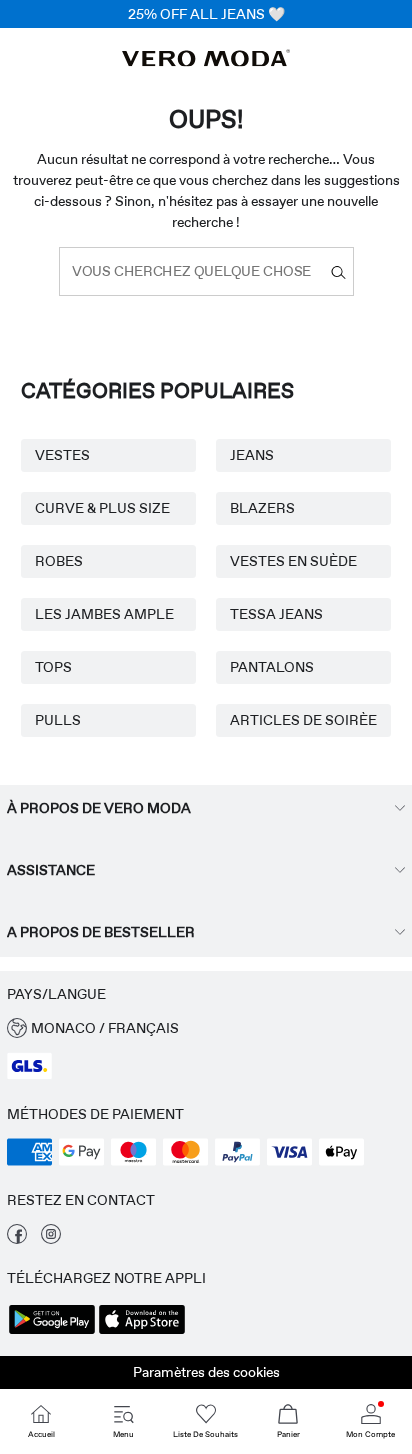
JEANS (252, 455)
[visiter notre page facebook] (17, 1239)
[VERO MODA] (206, 61)
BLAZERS (262, 508)
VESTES (62, 455)
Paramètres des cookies (206, 1372)
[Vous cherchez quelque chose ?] (338, 271)
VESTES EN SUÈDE (293, 561)
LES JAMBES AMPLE (104, 614)
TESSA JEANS (276, 614)
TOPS (53, 667)
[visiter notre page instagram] (51, 1239)
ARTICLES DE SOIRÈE (303, 720)
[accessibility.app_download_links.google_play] (52, 1332)
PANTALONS (272, 667)
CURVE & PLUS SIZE (102, 508)
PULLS (58, 720)
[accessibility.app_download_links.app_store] (142, 1332)
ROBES (59, 561)
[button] (206, 1028)
